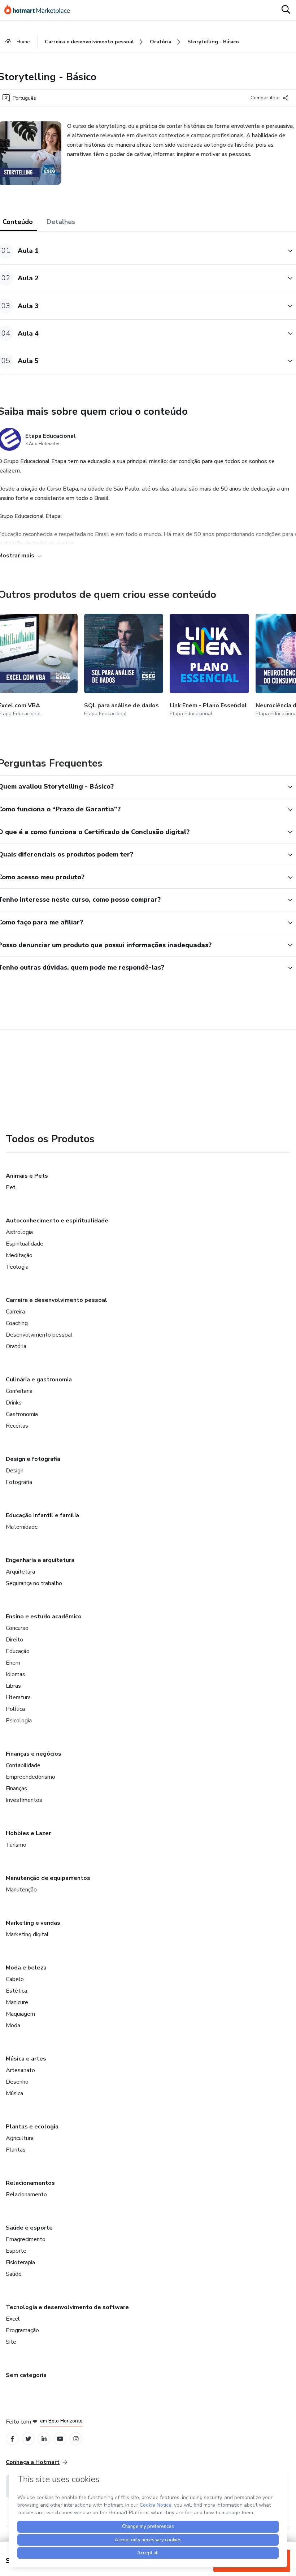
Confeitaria (19, 1391)
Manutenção (21, 1890)
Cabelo (15, 1979)
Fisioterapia (20, 2262)
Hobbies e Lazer (28, 1833)
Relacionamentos (30, 2183)
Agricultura (20, 2138)
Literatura (18, 1697)
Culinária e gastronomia (39, 1380)
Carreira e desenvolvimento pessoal (56, 1300)
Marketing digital (27, 1934)
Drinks (14, 1403)
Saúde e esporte (29, 2228)
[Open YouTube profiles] (60, 2439)
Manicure (17, 2002)
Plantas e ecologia (32, 2127)
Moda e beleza (26, 1968)
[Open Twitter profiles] (28, 2439)
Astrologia (19, 1232)
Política (15, 1709)
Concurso (17, 1628)
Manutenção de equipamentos (48, 1878)
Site (11, 2342)
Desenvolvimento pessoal (39, 1335)
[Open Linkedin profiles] (44, 2439)
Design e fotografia (33, 1459)
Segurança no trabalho (34, 1583)
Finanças (16, 1788)
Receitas (17, 1426)
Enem (13, 1663)
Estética (16, 1991)
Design (15, 1471)
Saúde (14, 2274)
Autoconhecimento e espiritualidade (57, 1221)
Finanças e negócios (34, 1754)
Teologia (17, 1267)
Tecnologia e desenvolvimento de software (67, 2307)
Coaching (17, 1323)
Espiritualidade (25, 1244)
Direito (14, 1640)
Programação (22, 2330)
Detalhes (61, 222)
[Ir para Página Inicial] (40, 10)
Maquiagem (20, 2014)
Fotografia (19, 1482)
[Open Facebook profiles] (12, 2439)
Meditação (19, 1255)
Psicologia (19, 1721)
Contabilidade (23, 1765)
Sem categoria (26, 2375)
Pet (11, 1187)
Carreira (15, 1312)
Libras (13, 1686)
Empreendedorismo (31, 1777)
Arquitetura (20, 1572)
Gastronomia (22, 1414)
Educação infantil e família (42, 1515)
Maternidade (22, 1527)
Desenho (17, 2082)
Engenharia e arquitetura (40, 1560)
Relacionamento (26, 2195)
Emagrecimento (26, 2239)
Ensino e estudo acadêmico (44, 1617)
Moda (13, 2025)
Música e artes (26, 2059)
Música (14, 2093)
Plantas (16, 2150)
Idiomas (16, 1674)
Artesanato (20, 2070)
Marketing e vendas (33, 1923)
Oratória (16, 1346)
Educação (18, 1651)
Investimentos (24, 1800)
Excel (13, 2319)
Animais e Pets (27, 1176)
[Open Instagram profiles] (76, 2439)
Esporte (16, 2251)
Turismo (16, 1845)
